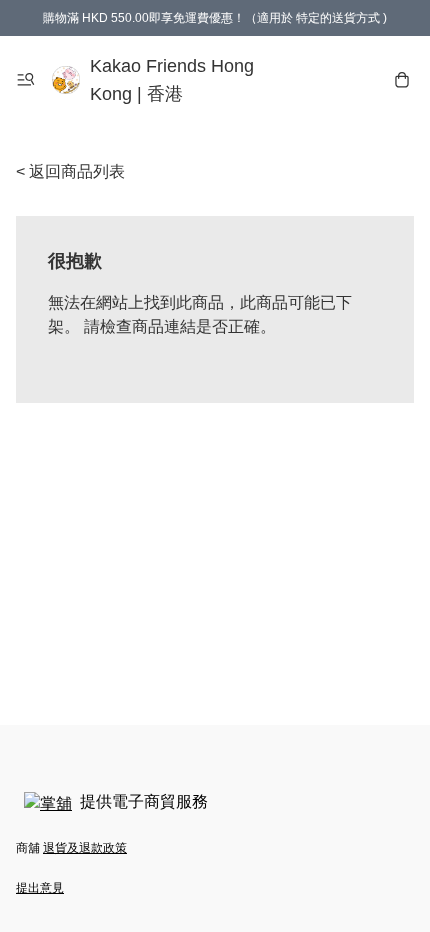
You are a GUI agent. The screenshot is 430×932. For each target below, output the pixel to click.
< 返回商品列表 (70, 171)
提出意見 (40, 888)
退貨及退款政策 (85, 848)
